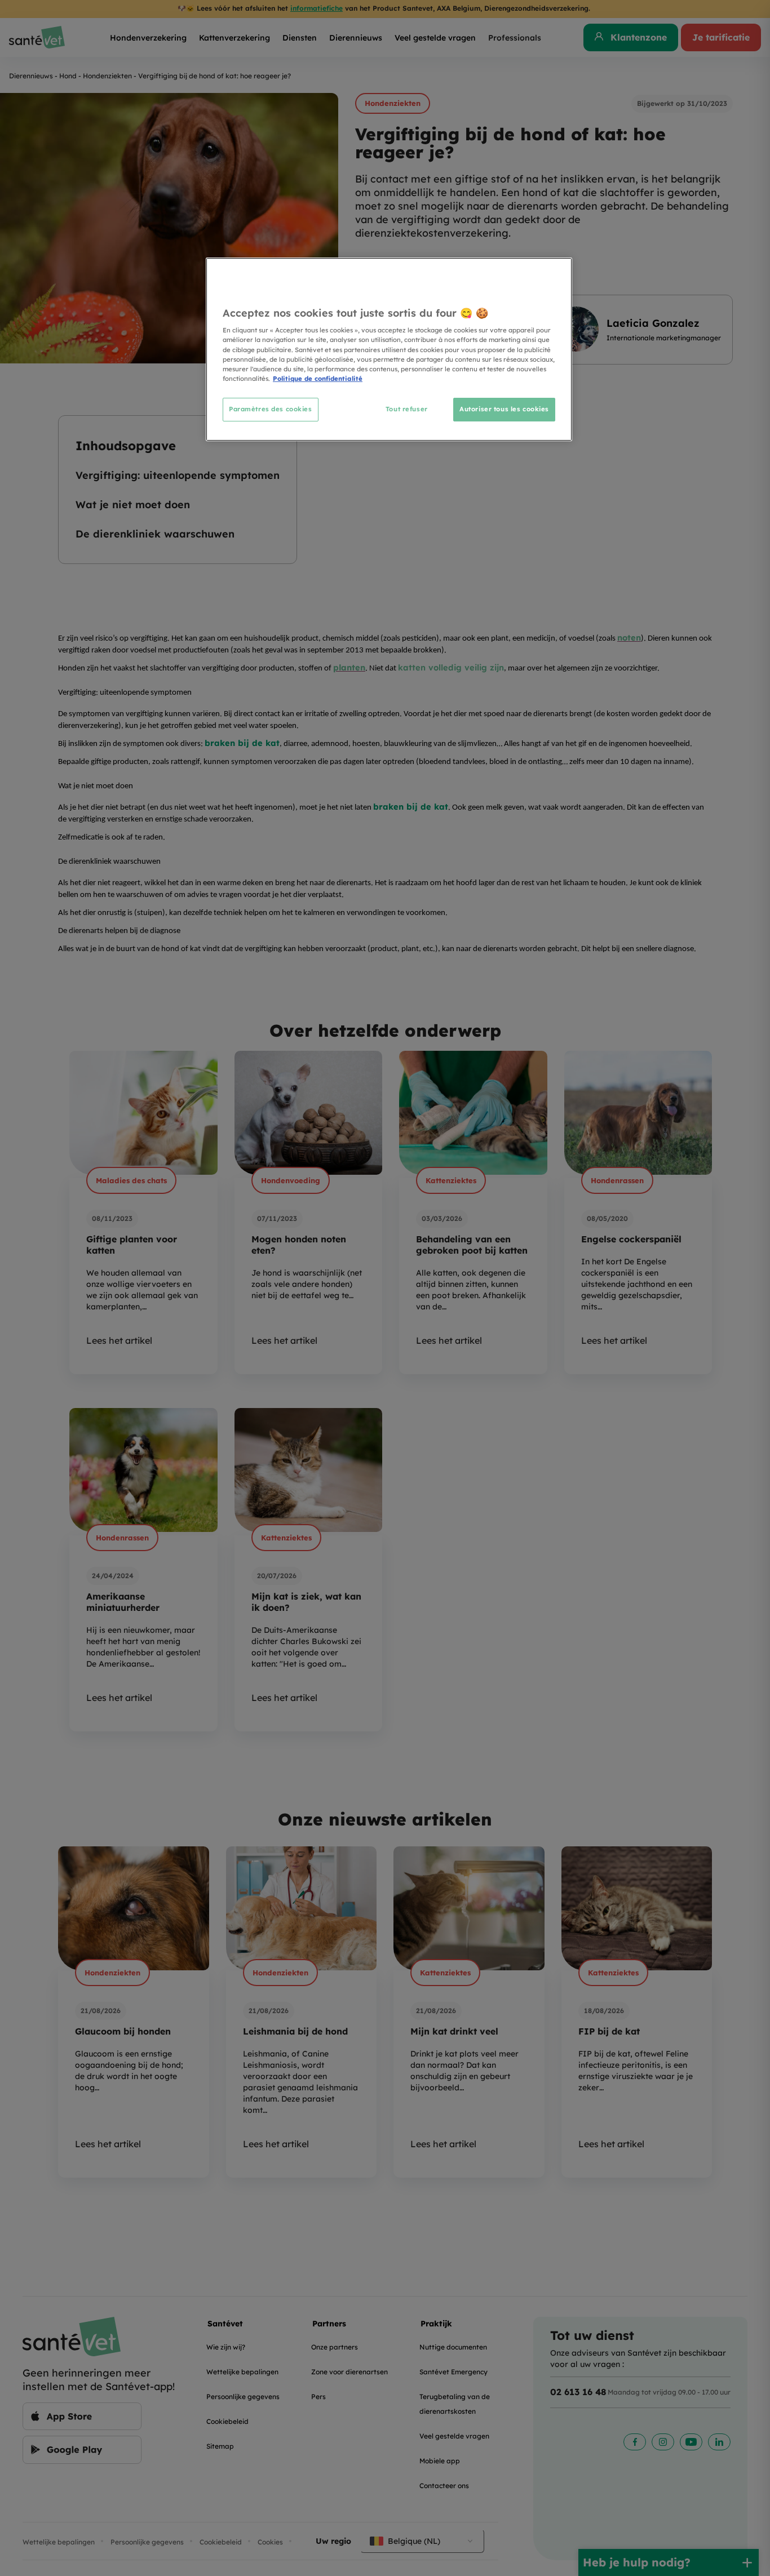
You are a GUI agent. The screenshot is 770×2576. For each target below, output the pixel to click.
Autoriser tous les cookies (504, 409)
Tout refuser (407, 409)
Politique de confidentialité (318, 379)
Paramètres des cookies (271, 409)
